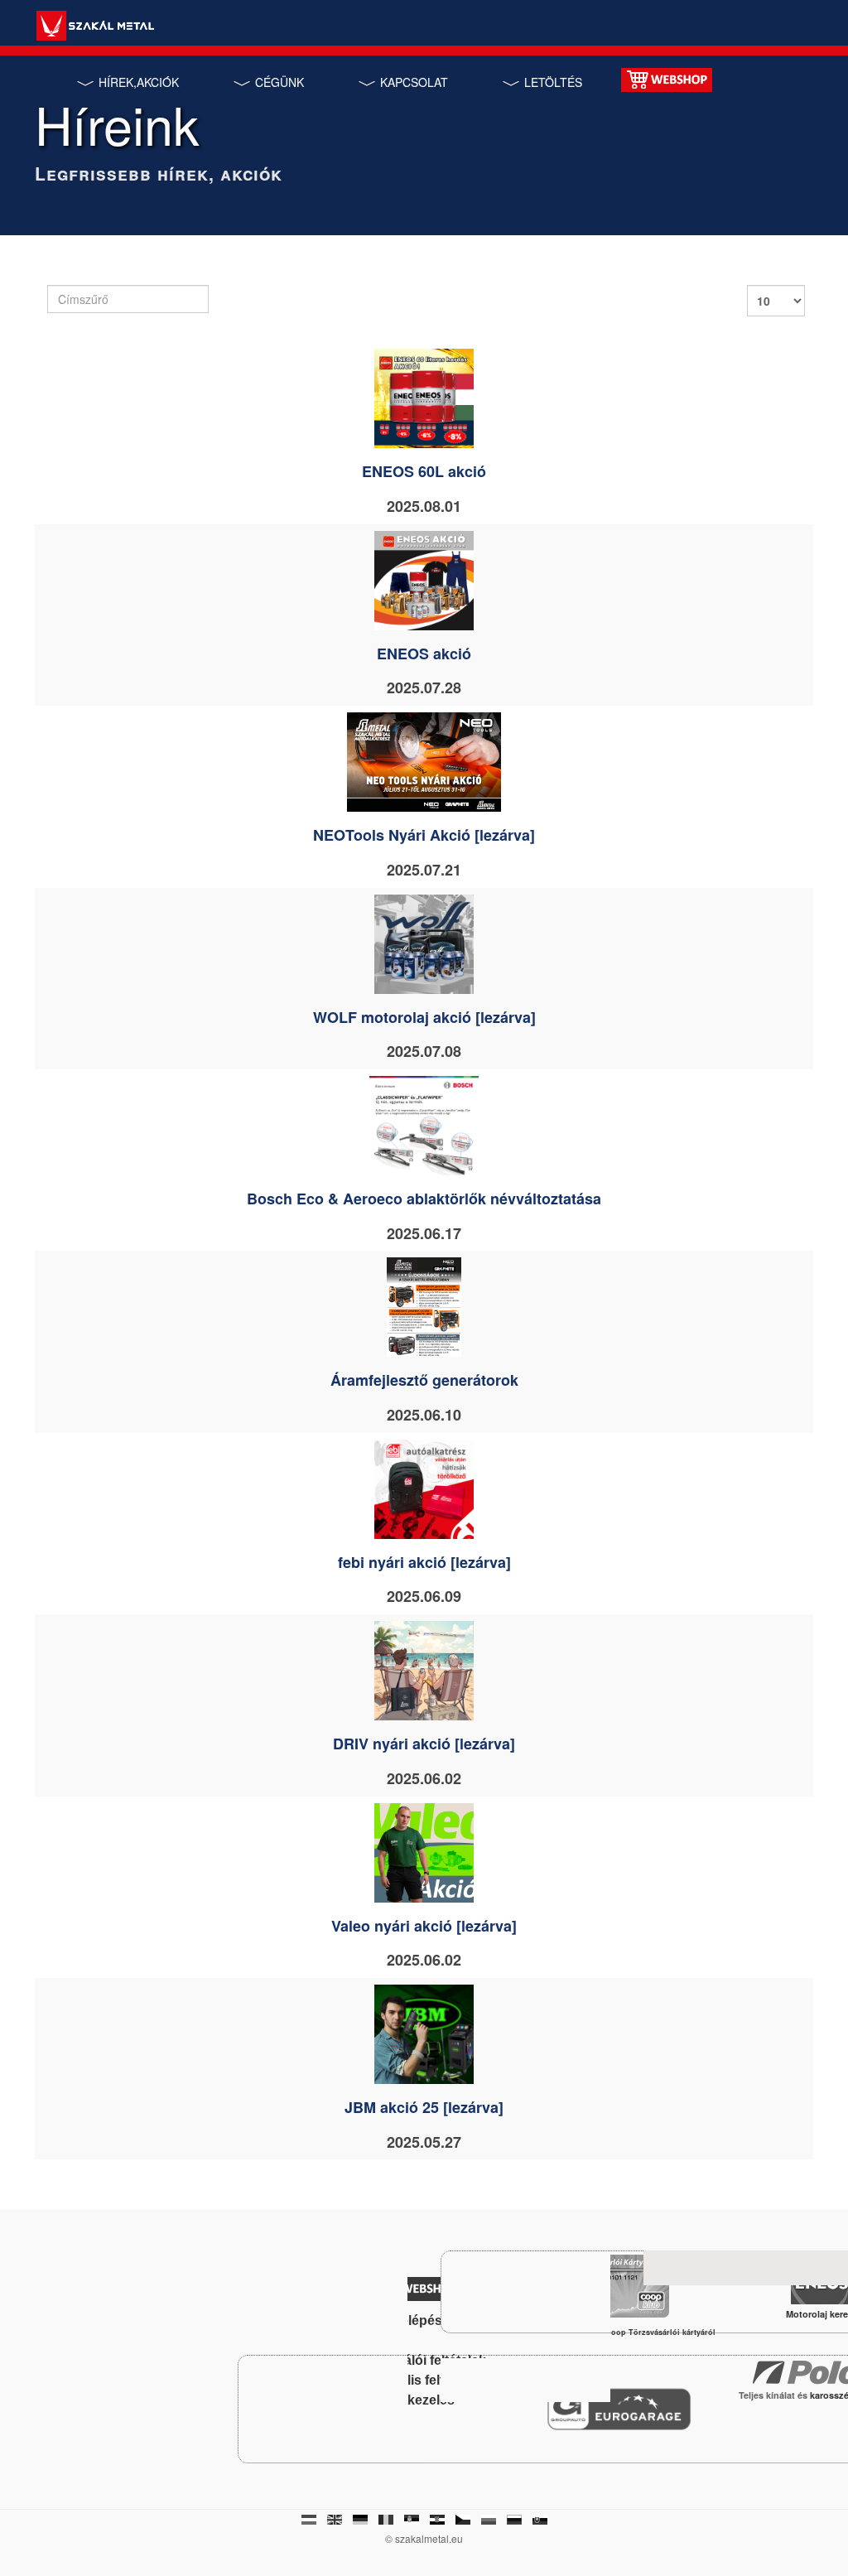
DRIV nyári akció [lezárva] (424, 1744)
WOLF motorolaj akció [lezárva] (424, 1017)
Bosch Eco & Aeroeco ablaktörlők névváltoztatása (424, 1199)
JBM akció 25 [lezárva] (424, 2107)
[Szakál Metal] (95, 28)
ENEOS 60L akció (424, 471)
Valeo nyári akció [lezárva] (424, 1926)
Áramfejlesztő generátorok (424, 1380)
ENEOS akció (424, 654)
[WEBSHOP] (667, 78)
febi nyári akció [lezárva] (424, 1562)
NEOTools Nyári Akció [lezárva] (424, 835)
